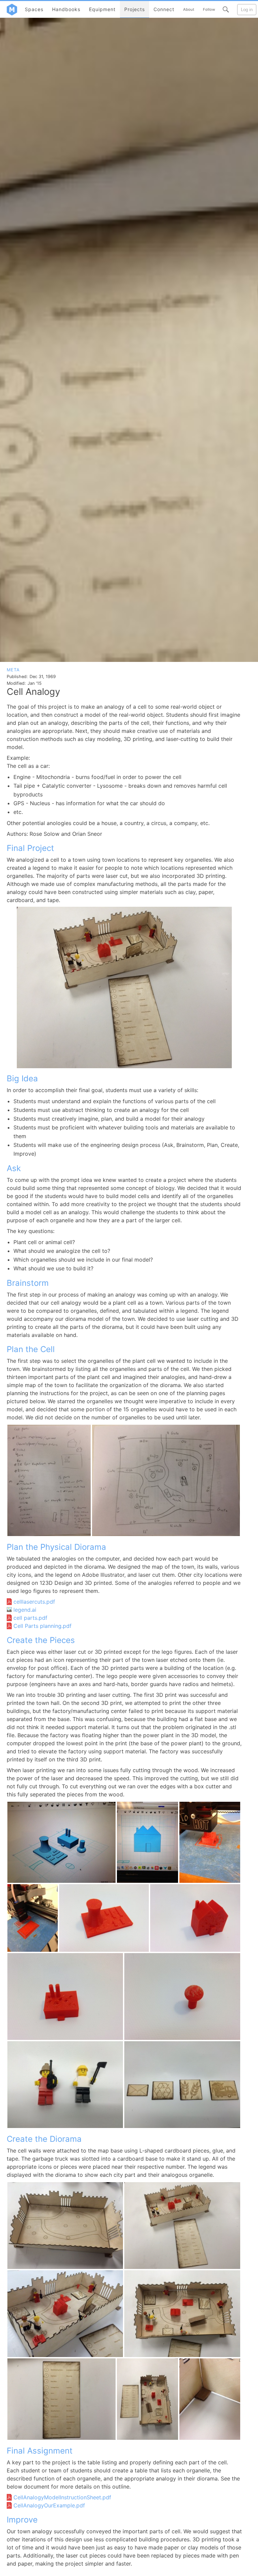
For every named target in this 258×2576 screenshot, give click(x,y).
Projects (135, 9)
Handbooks (66, 9)
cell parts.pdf (30, 1618)
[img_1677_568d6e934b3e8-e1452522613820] (49, 1480)
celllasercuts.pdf (34, 1602)
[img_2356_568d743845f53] (182, 1996)
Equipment (102, 9)
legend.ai (25, 1610)
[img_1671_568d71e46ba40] (65, 2226)
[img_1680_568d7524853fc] (65, 2085)
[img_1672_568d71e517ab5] (182, 2226)
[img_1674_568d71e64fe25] (182, 2314)
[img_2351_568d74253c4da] (195, 1918)
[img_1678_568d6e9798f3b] (166, 1480)
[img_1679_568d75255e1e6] (182, 2085)
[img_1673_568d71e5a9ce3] (65, 2314)
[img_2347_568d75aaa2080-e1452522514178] (210, 2399)
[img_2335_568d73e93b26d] (61, 1842)
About (189, 9)
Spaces (34, 9)
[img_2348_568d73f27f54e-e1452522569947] (210, 1842)
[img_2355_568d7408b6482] (104, 1918)
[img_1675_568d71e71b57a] (61, 2399)
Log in (247, 10)
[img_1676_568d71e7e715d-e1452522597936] (147, 2399)
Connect (164, 9)
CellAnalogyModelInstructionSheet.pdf (62, 2497)
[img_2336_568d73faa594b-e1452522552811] (33, 1918)
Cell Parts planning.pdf (42, 1626)
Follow (209, 9)
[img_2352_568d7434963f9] (65, 1996)
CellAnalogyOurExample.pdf (49, 2505)
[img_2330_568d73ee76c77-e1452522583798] (147, 1842)
